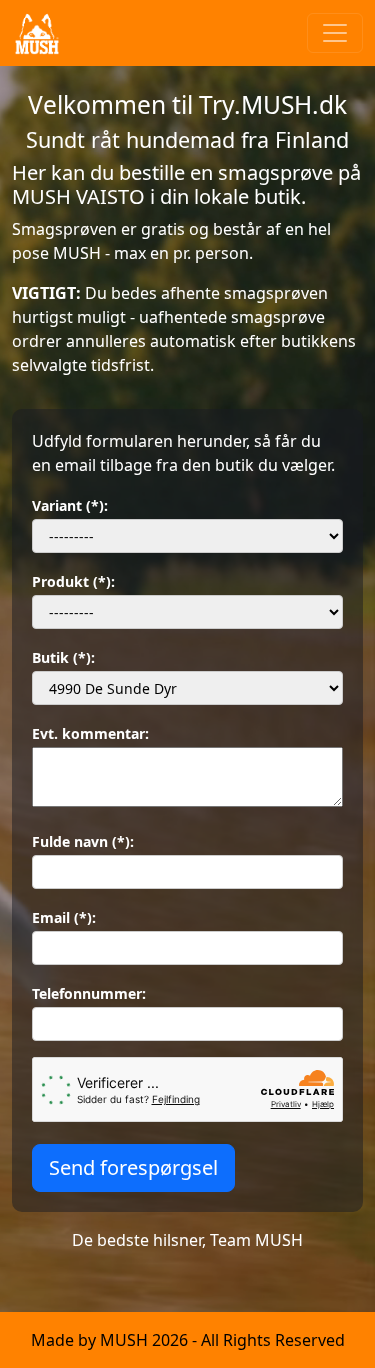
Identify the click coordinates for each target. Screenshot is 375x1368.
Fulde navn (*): (83, 841)
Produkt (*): (73, 581)
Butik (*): (63, 657)
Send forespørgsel (133, 1167)
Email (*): (64, 917)
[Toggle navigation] (335, 33)
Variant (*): (70, 505)
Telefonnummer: (89, 993)
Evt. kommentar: (90, 733)
